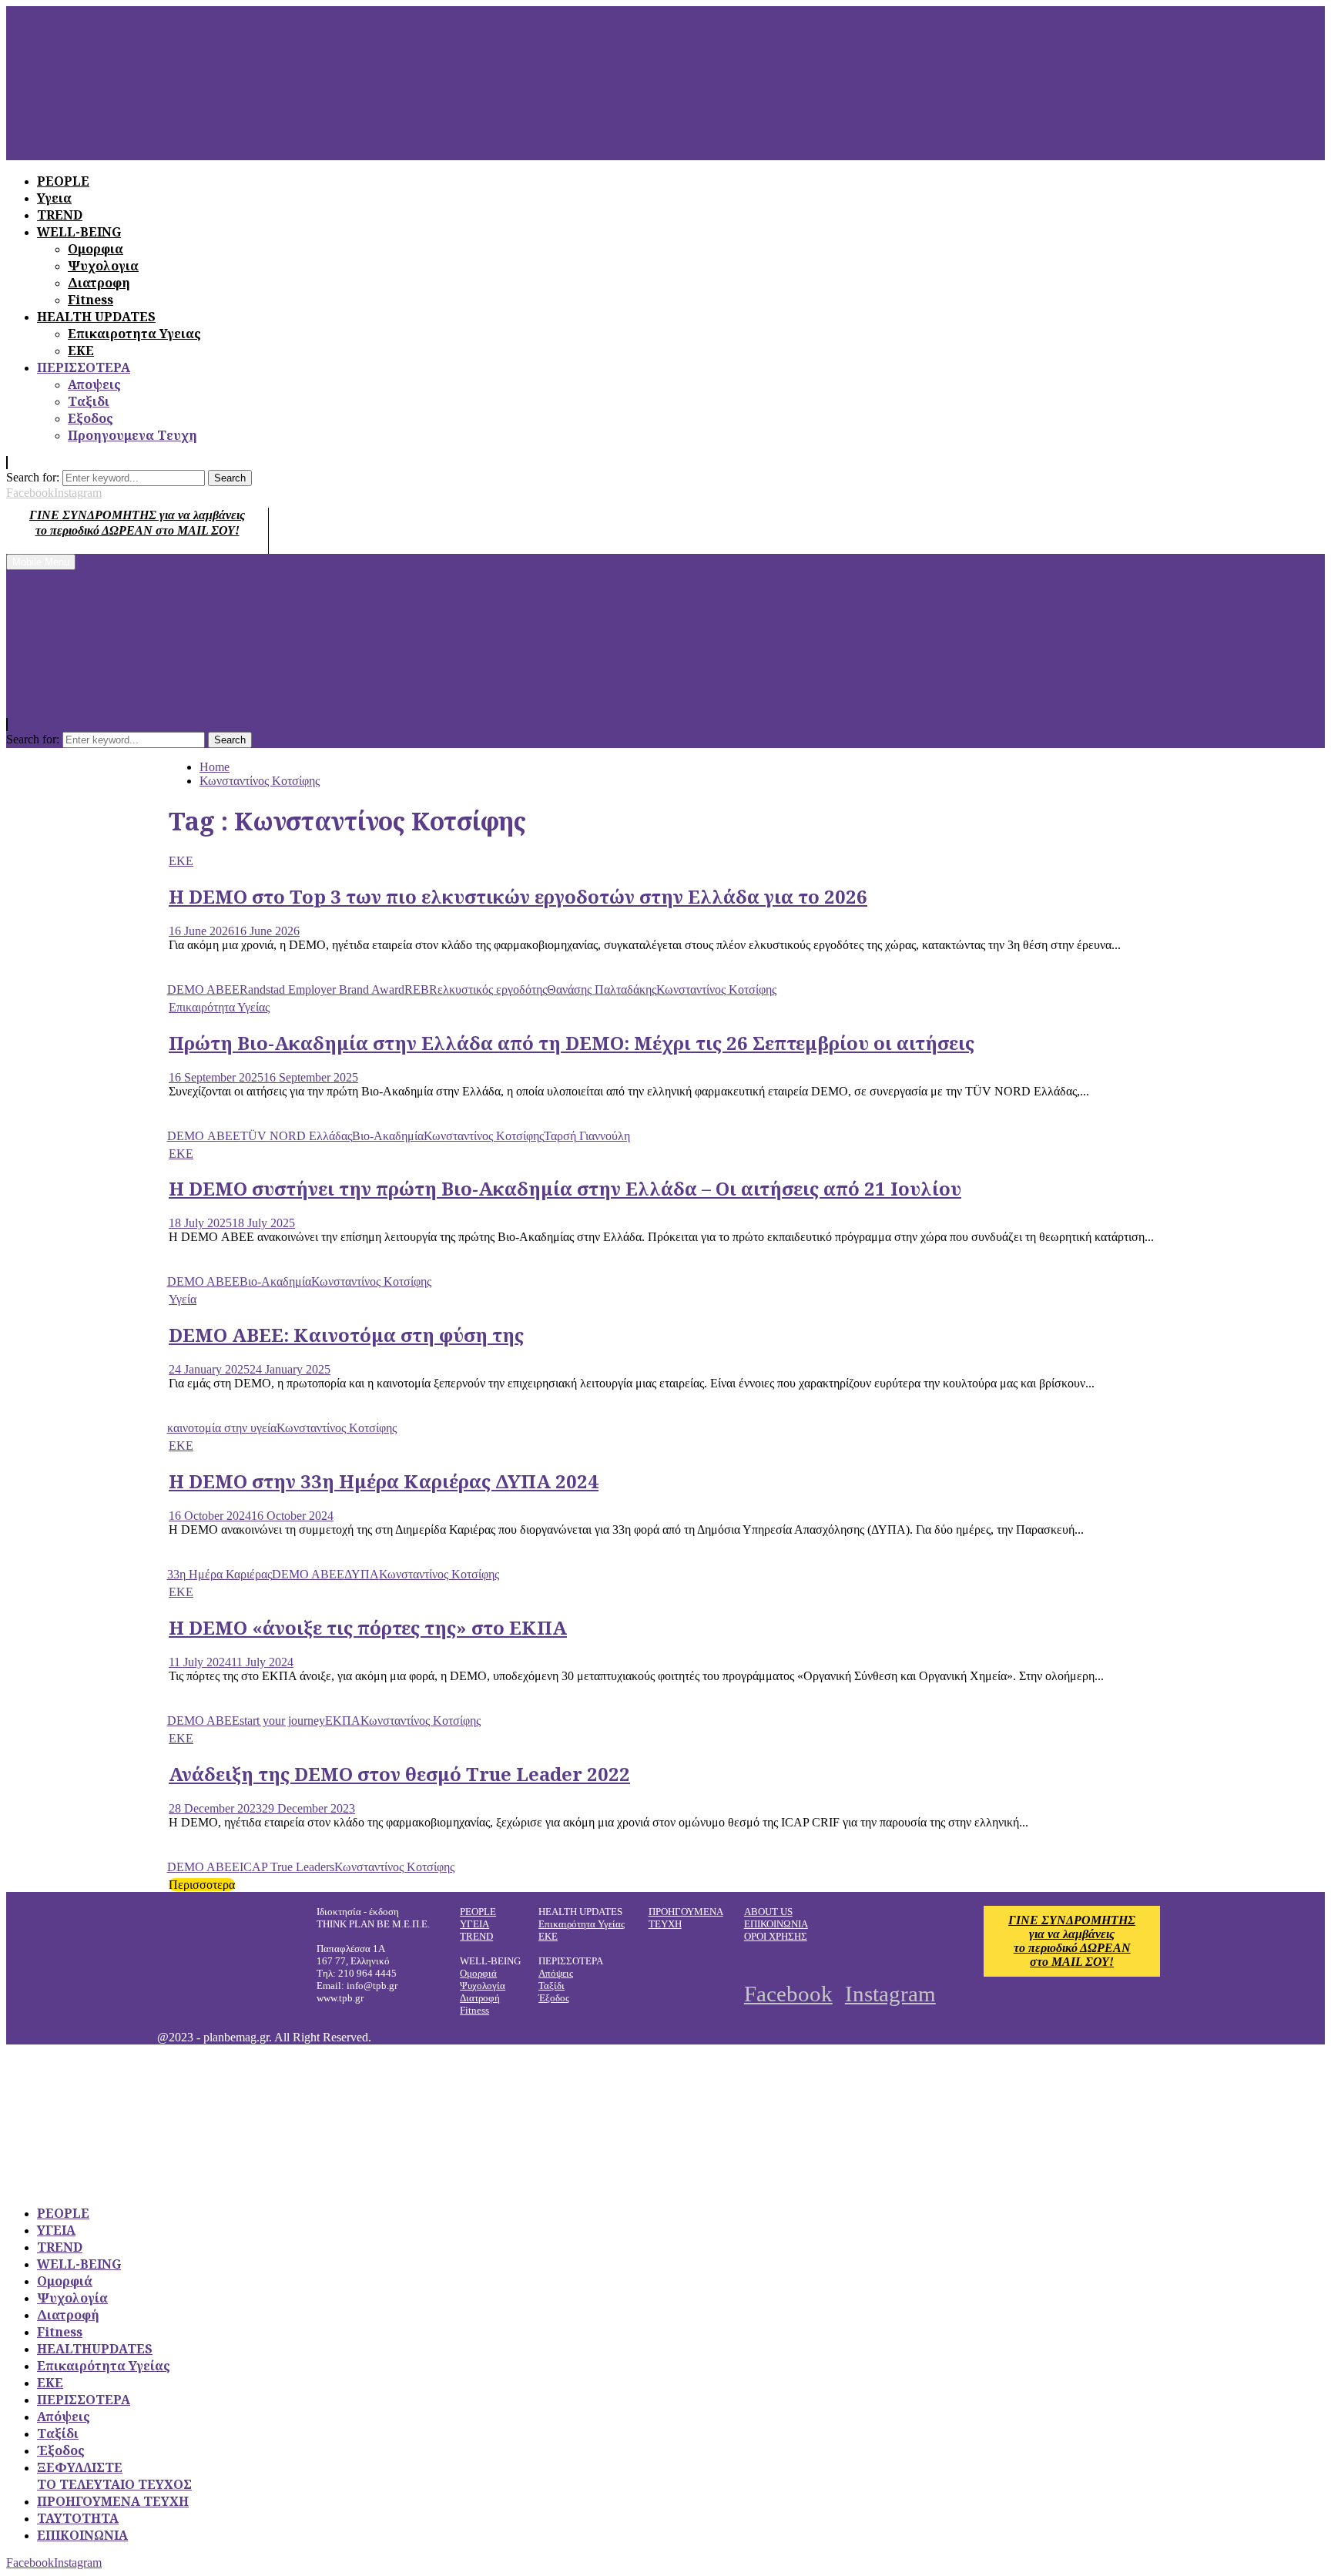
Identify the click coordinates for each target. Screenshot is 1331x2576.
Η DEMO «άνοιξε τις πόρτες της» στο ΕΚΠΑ (368, 1627)
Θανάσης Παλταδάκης (602, 989)
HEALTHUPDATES (95, 2349)
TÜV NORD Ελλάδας (296, 1136)
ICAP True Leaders (287, 1867)
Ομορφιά (478, 1973)
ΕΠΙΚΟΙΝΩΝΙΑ (776, 1924)
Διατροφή (480, 1998)
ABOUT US (768, 1912)
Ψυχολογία (483, 1986)
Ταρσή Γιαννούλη (587, 1136)
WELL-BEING (79, 2264)
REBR (421, 989)
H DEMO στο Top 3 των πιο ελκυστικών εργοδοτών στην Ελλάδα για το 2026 (518, 896)
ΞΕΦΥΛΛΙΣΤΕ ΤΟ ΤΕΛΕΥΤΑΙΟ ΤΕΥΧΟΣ (114, 2476)
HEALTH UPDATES (96, 317)
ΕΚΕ (81, 351)
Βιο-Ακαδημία (388, 1136)
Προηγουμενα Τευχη (132, 435)
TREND (476, 1936)
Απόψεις (556, 1973)
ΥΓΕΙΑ (474, 1924)
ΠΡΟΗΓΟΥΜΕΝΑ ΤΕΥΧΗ (113, 2501)
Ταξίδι (552, 1986)
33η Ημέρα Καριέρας (220, 1574)
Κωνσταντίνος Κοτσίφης (716, 989)
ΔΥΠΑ (362, 1574)
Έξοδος (554, 1998)
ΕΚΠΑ (343, 1721)
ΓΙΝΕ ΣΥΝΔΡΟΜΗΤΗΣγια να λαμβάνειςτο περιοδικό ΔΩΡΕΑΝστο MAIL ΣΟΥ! (1072, 1941)
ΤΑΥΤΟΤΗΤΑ (78, 2518)
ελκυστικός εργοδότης (492, 989)
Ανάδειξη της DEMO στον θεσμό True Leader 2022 (399, 1774)
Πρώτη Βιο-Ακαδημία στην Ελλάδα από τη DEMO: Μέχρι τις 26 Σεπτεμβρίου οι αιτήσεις (572, 1043)
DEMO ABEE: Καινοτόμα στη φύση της (346, 1335)
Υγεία (183, 1299)
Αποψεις (94, 384)
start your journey (282, 1721)
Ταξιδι (89, 401)
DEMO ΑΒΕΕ (204, 1136)
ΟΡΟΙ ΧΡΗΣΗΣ (776, 1936)
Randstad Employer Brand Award (322, 989)
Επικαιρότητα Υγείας (219, 1007)
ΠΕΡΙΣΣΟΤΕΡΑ (84, 367)
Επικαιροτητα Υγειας (134, 334)
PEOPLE (478, 1912)
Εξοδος (91, 418)
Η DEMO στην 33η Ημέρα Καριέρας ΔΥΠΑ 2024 (384, 1481)
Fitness (91, 300)
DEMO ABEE (203, 989)
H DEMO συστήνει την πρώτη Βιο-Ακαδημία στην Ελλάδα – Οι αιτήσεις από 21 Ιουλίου (565, 1188)
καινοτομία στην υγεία (222, 1428)
